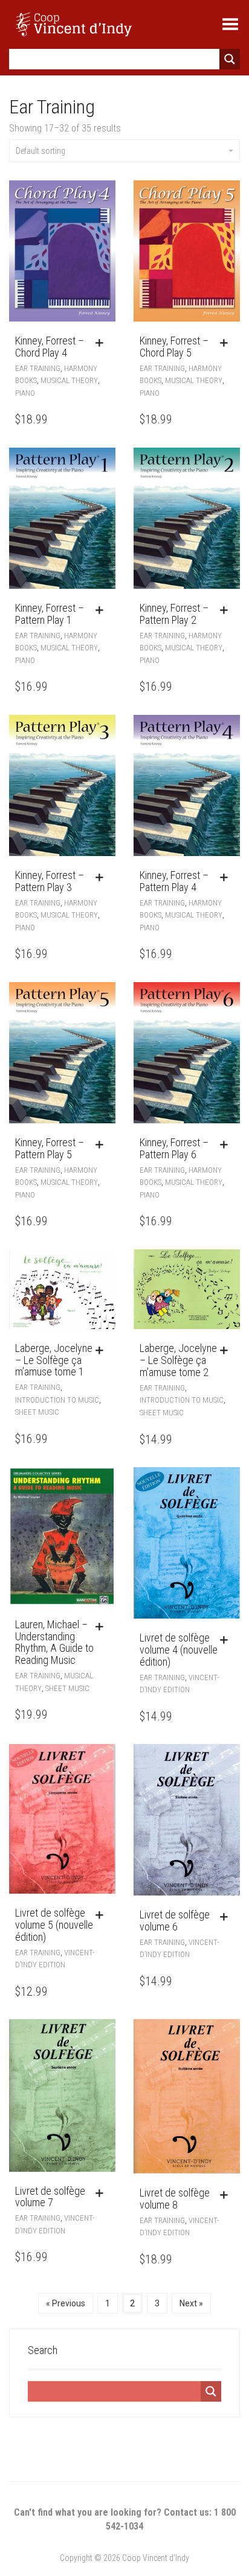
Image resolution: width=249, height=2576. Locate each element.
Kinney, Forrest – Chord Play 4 (50, 347)
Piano (25, 393)
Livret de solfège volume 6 (175, 1921)
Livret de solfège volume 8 (175, 2199)
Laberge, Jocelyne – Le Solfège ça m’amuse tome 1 (54, 1360)
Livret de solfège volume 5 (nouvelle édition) (54, 1925)
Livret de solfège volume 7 (50, 2197)
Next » (191, 2303)
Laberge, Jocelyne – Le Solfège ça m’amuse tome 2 (178, 1360)
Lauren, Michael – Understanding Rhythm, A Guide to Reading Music (54, 1642)
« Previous (66, 2303)
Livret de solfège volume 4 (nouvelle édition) (179, 1650)
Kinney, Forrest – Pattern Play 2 (174, 614)
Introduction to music (57, 1400)
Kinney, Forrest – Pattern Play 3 (50, 881)
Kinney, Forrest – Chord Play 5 (174, 347)
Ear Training (38, 368)
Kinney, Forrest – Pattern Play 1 (50, 614)
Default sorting (40, 151)
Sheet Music (37, 1412)
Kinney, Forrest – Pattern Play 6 (174, 1148)
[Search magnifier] (230, 59)
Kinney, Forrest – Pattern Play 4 (174, 881)
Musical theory (69, 380)
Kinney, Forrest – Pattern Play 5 (50, 1148)
